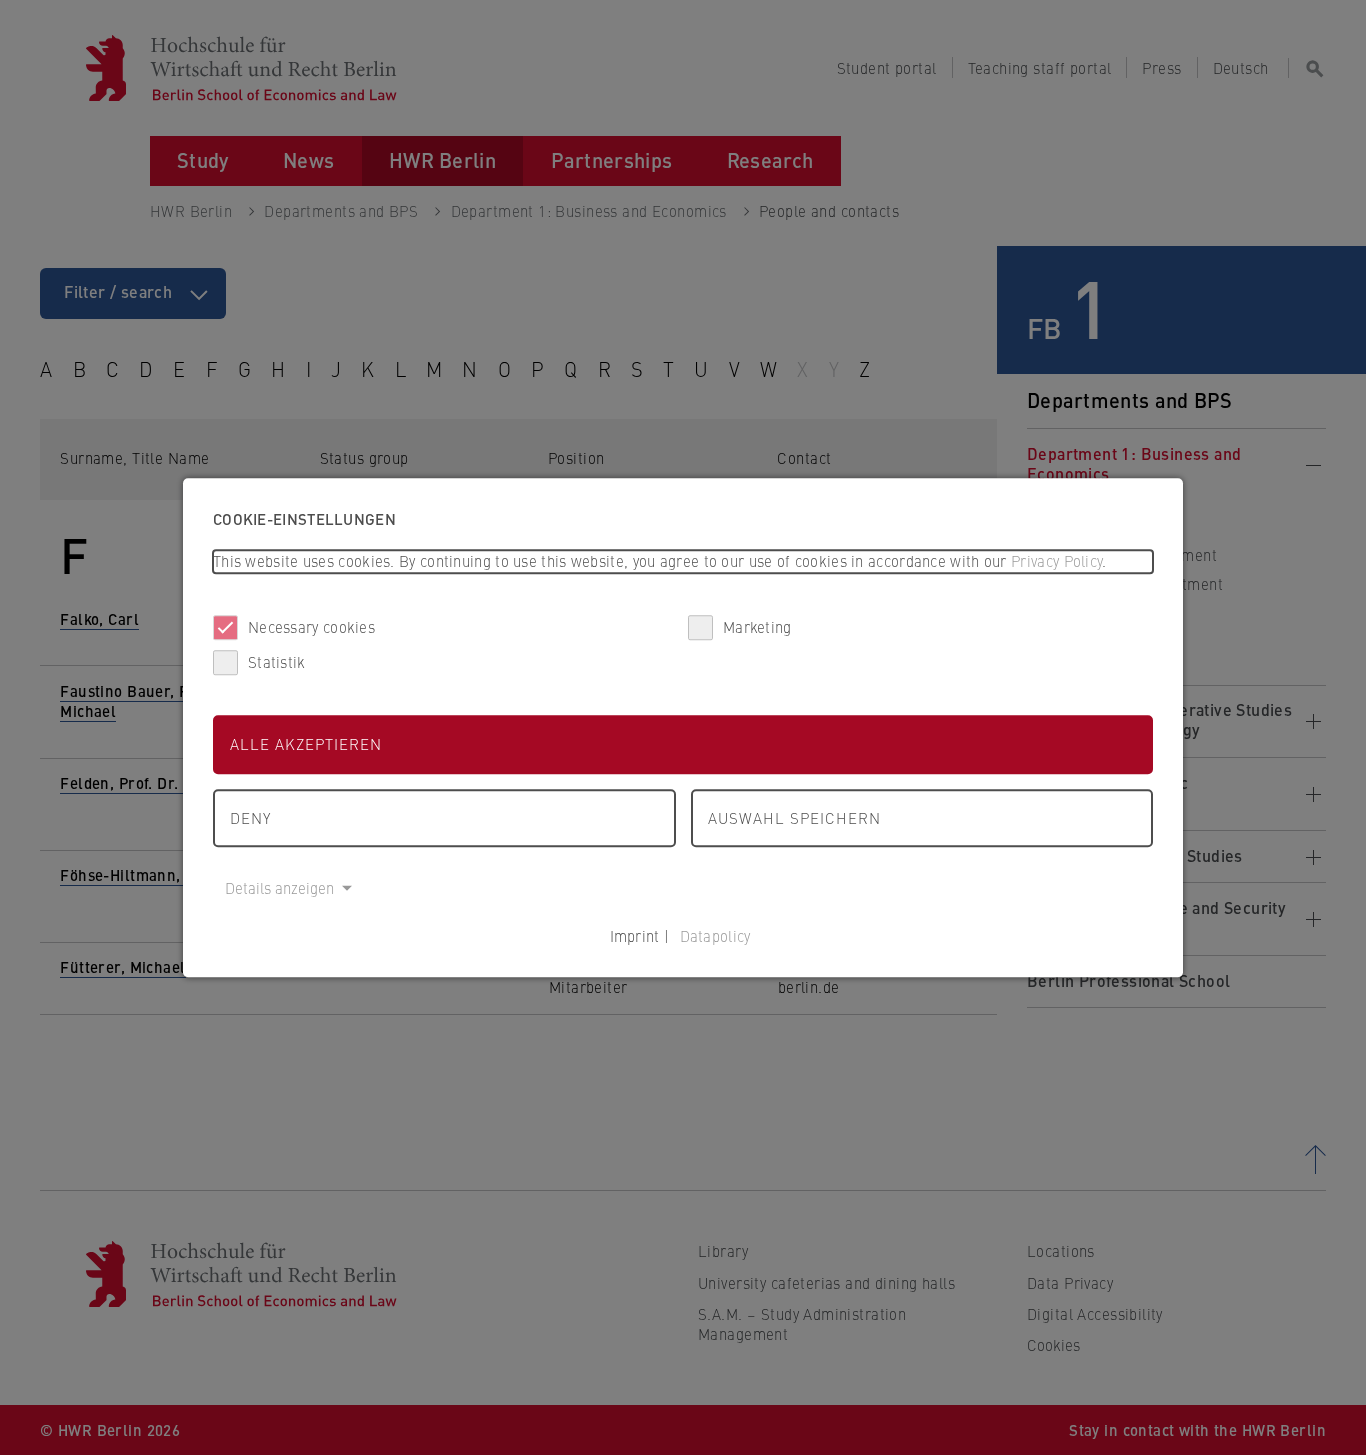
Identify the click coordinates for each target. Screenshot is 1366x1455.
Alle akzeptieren (306, 743)
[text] (683, 561)
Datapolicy (715, 935)
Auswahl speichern (794, 817)
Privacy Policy (1056, 560)
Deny (250, 817)
